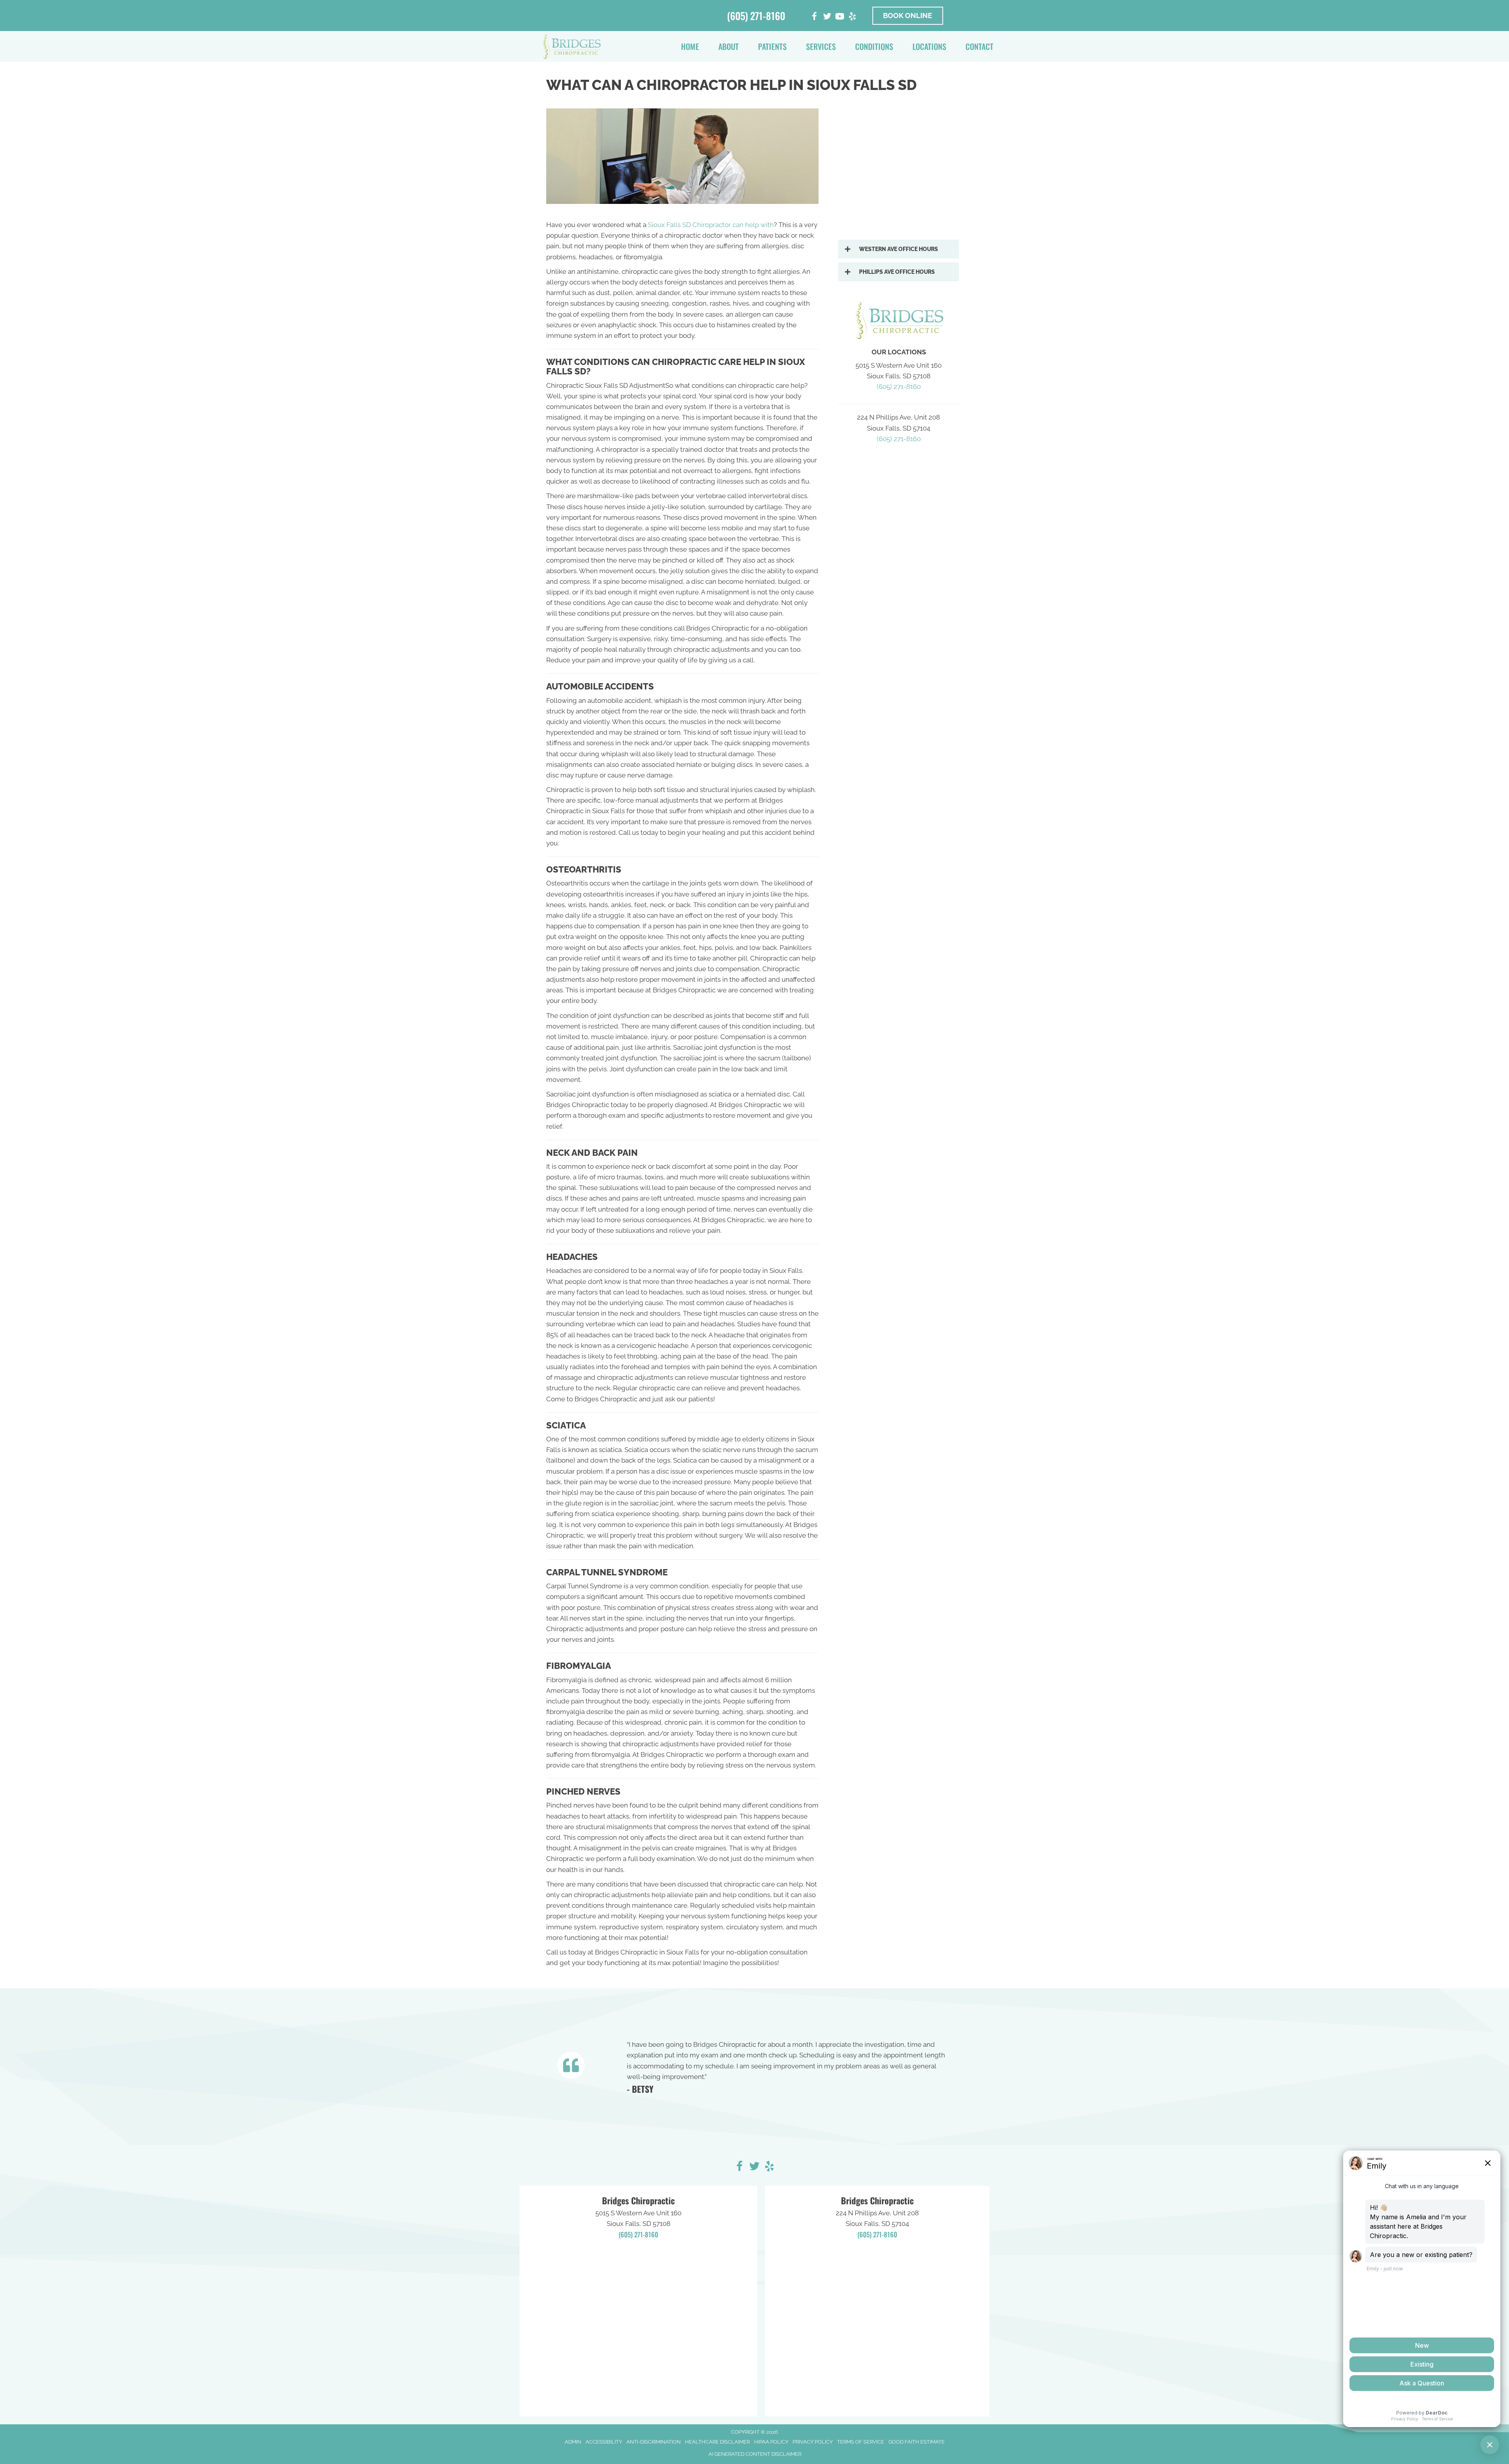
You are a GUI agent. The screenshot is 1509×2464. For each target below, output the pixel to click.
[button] (899, 249)
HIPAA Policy (771, 2442)
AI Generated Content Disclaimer (755, 2454)
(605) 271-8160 (756, 16)
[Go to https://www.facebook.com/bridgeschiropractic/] (740, 2167)
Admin (573, 2442)
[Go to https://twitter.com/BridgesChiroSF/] (754, 2167)
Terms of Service (861, 2442)
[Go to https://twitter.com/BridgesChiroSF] (827, 17)
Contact (979, 46)
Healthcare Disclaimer (717, 2442)
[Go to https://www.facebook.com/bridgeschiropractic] (815, 17)
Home (690, 46)
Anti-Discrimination (654, 2442)
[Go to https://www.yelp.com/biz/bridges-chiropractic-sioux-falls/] (769, 2167)
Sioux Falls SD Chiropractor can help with (711, 225)
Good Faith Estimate (917, 2442)
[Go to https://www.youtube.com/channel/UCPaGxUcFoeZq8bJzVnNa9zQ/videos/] (840, 17)
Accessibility (604, 2442)
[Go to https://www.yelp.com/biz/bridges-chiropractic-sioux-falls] (852, 17)
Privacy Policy (813, 2442)
